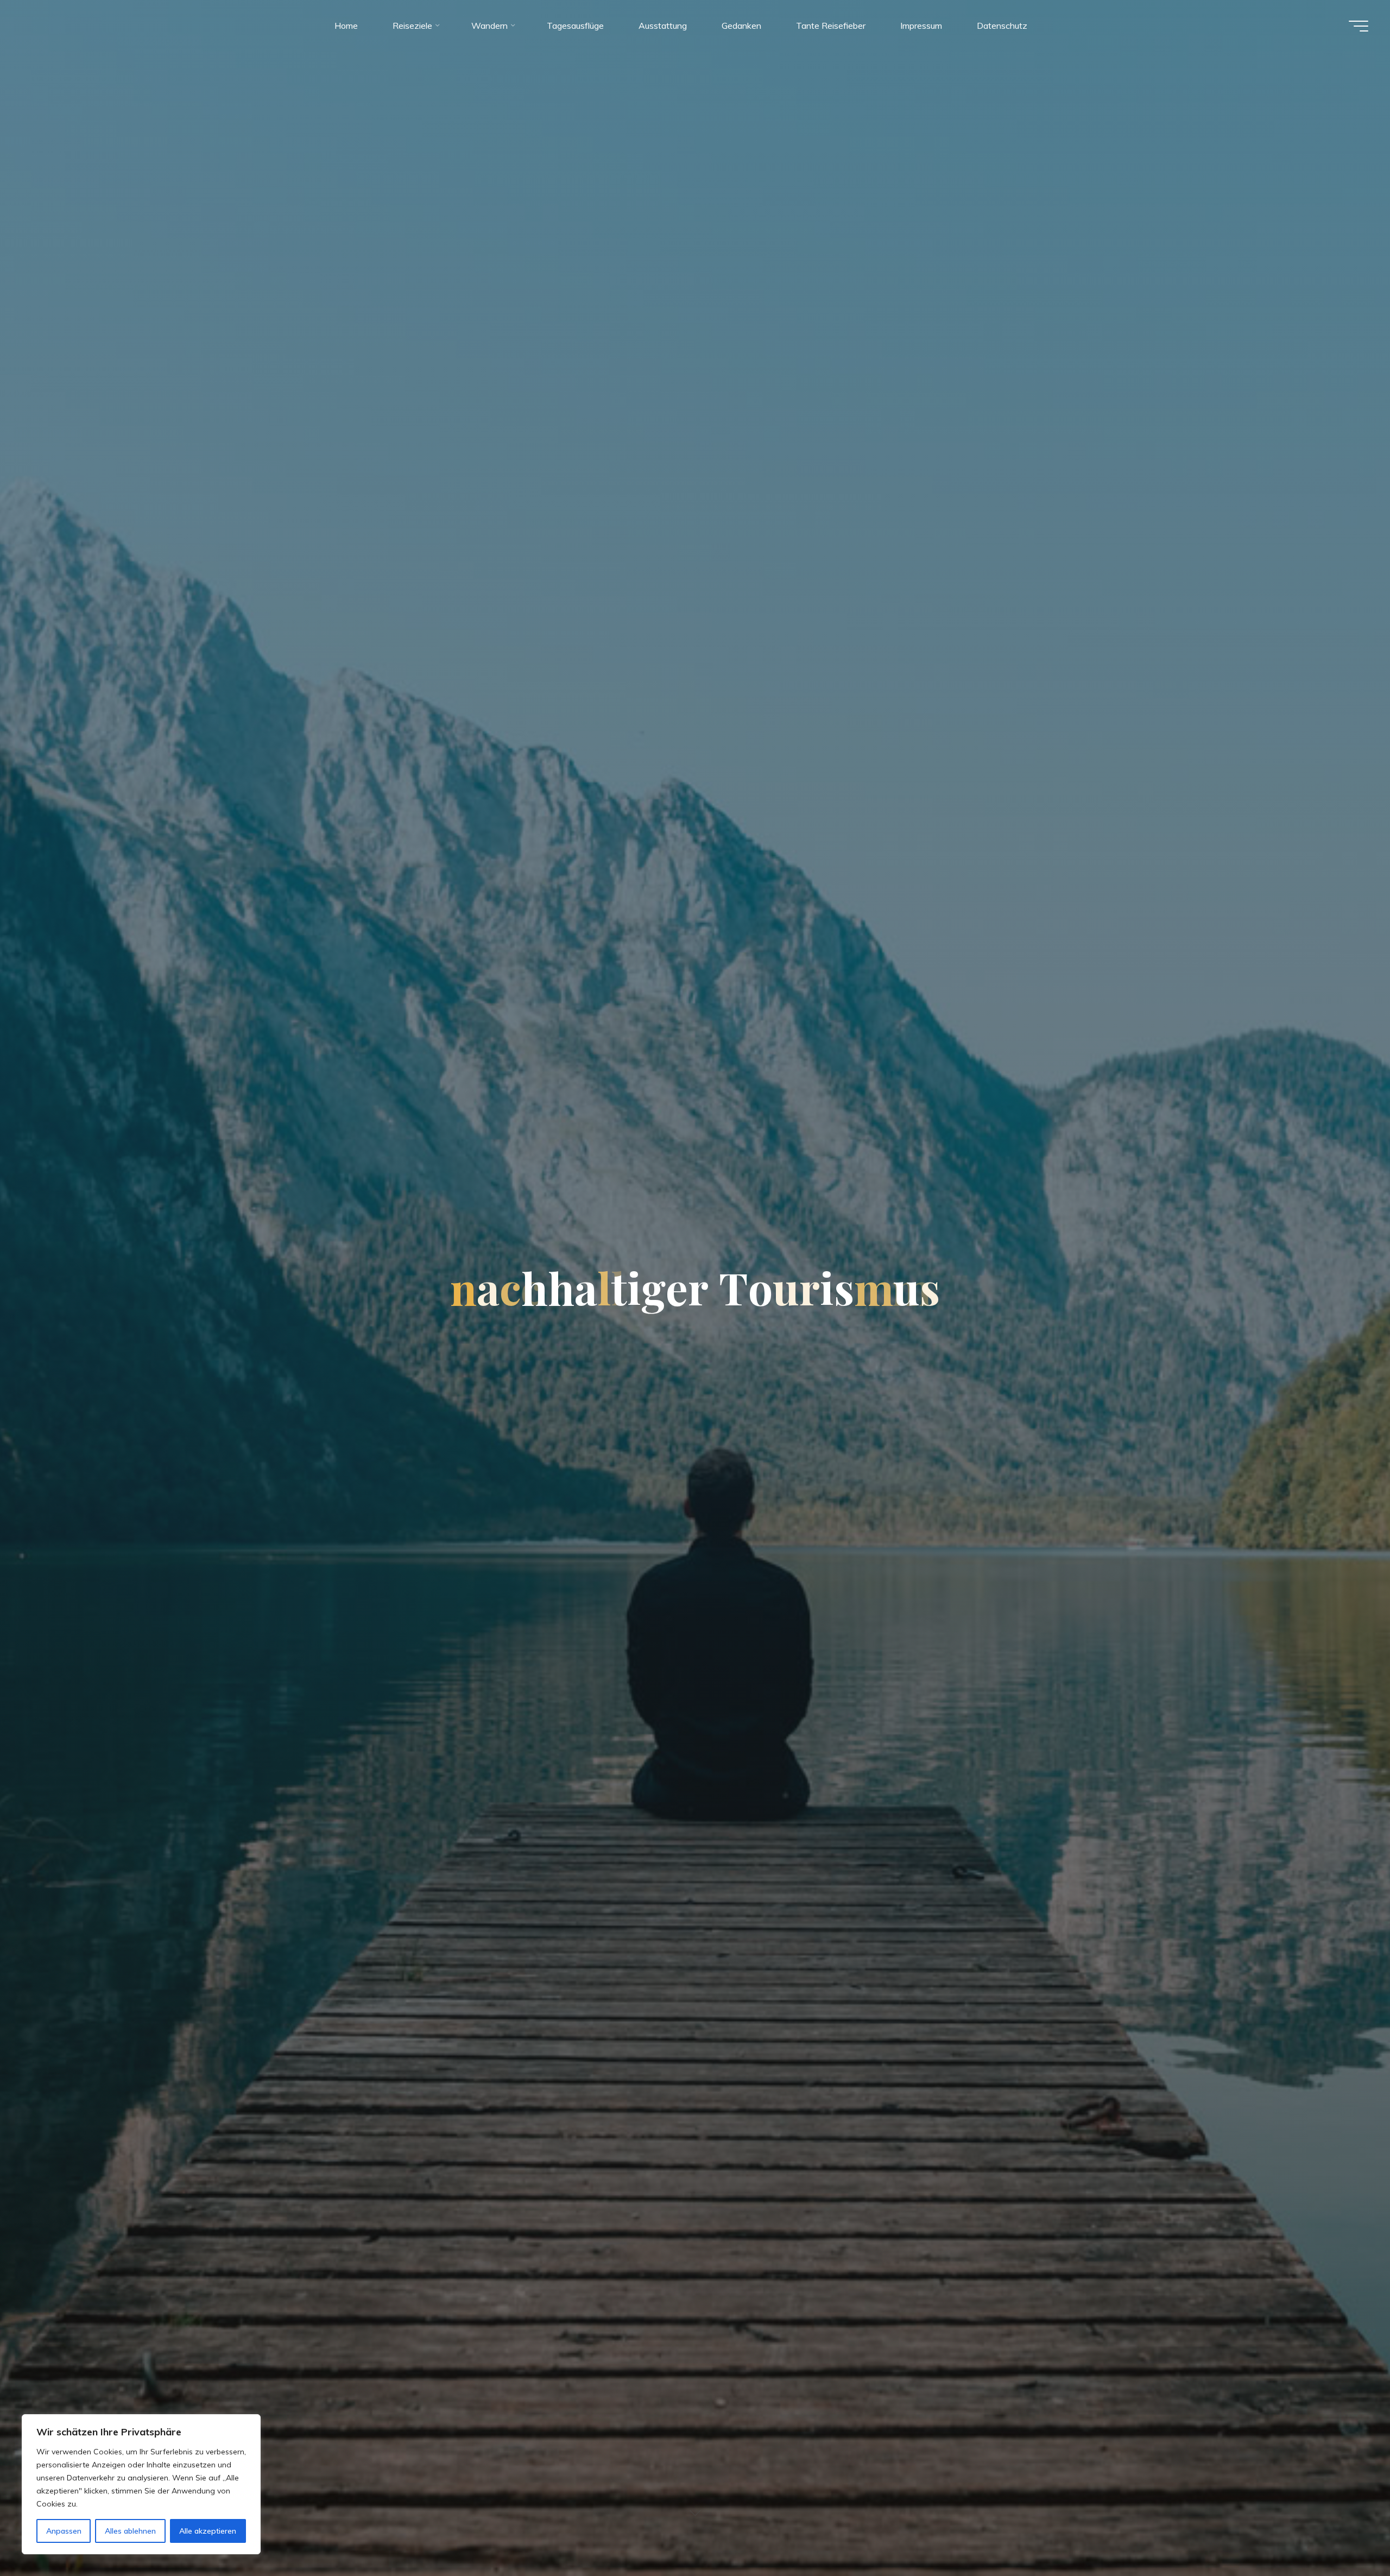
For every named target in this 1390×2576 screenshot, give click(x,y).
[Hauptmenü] (1359, 26)
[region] (141, 2484)
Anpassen (64, 2531)
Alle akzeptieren (208, 2531)
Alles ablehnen (130, 2531)
